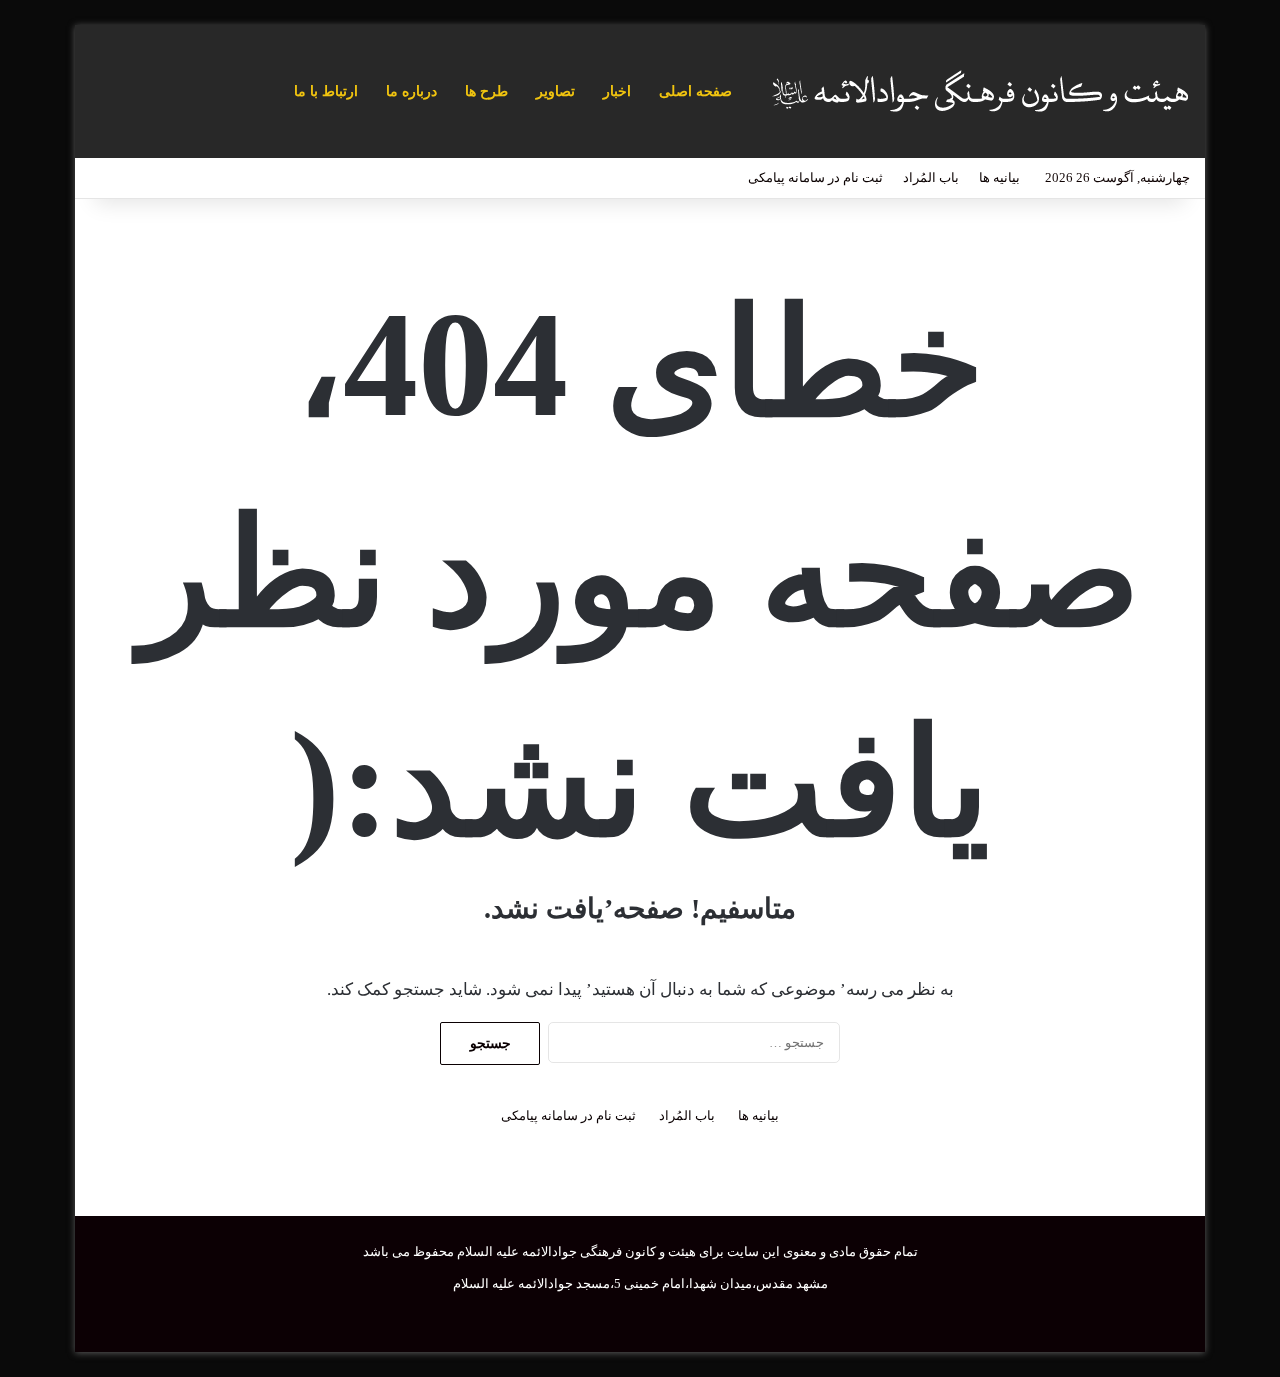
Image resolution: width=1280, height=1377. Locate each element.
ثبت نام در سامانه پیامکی (815, 177)
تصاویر (555, 91)
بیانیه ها (999, 177)
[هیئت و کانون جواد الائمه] (978, 91)
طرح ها (486, 91)
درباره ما (411, 91)
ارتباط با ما (326, 91)
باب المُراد (931, 177)
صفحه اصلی (695, 91)
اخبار (617, 91)
